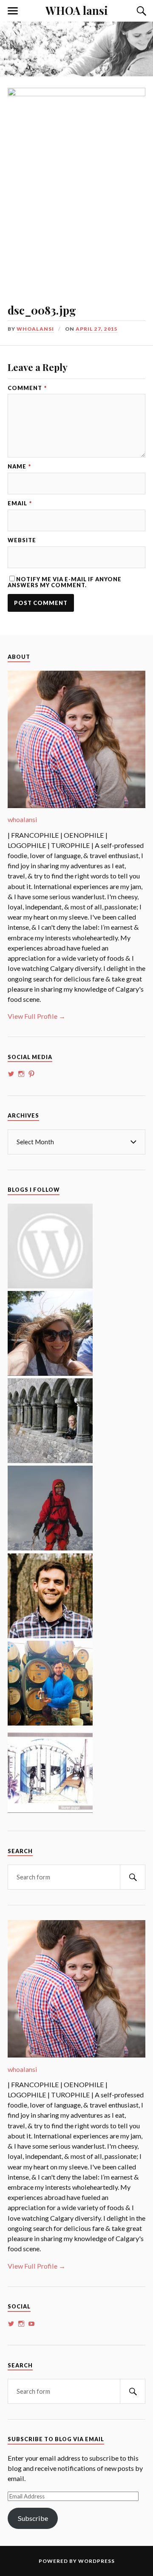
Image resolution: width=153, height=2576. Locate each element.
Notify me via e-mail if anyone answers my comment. (65, 582)
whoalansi (35, 329)
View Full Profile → (37, 1016)
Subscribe (33, 2518)
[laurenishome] (50, 1810)
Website (22, 540)
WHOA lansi (77, 10)
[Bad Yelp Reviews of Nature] (50, 1548)
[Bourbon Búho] (50, 1723)
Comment (27, 388)
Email (20, 503)
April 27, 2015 (97, 329)
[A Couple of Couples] (50, 1286)
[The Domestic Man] (50, 1635)
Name (19, 467)
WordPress (96, 2561)
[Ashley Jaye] (50, 1460)
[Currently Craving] (50, 1373)
